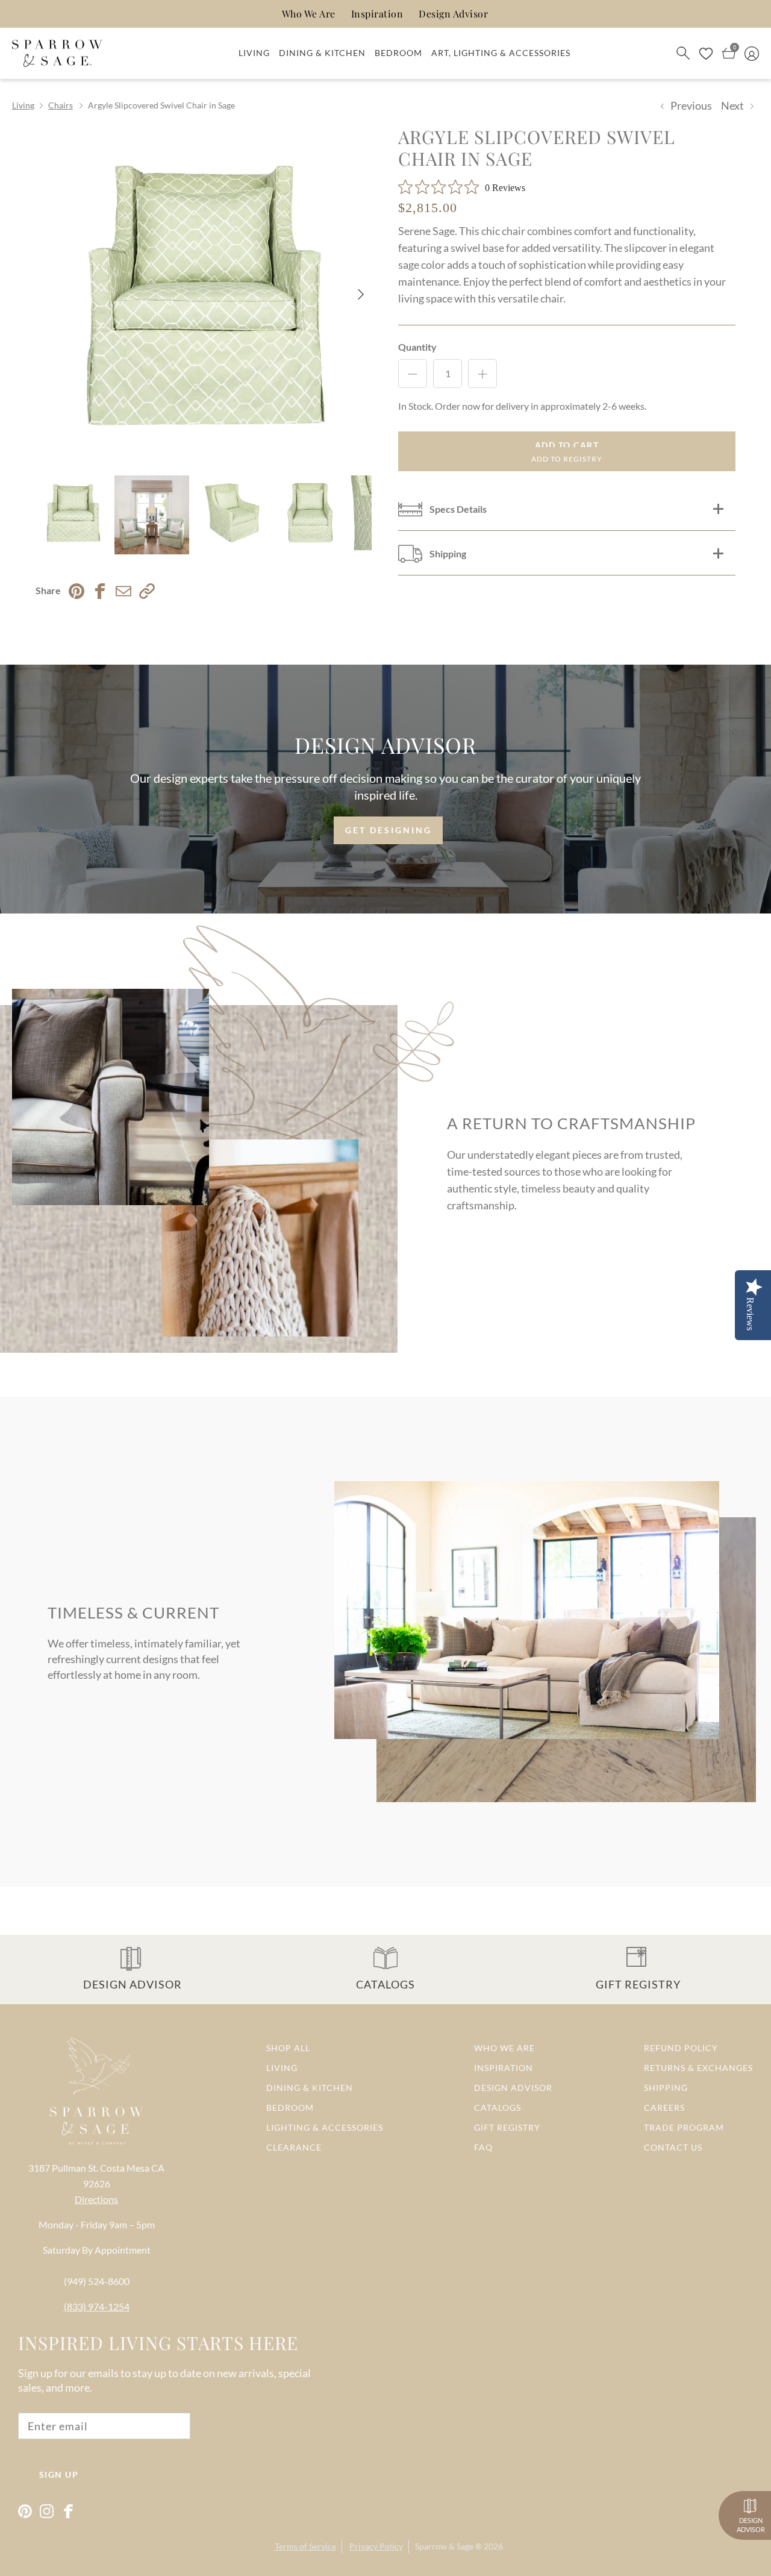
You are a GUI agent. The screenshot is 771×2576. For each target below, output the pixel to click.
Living (254, 53)
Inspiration (377, 14)
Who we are (504, 2048)
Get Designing (389, 830)
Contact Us (673, 2147)
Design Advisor (453, 14)
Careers (664, 2107)
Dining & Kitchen (322, 53)
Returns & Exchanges (698, 2068)
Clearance (294, 2147)
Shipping (666, 2088)
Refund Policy (681, 2048)
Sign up (59, 2474)
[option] (204, 294)
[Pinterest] (25, 2511)
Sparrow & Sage (444, 2546)
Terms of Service (305, 2546)
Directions (96, 2199)
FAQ (483, 2147)
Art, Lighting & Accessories (501, 53)
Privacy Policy (376, 2546)
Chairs (61, 105)
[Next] (361, 294)
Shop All (288, 2048)
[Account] (752, 53)
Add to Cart (567, 445)
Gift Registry (507, 2127)
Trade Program (684, 2127)
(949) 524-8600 (97, 2281)
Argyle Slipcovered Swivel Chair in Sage (161, 105)
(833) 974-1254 (97, 2306)
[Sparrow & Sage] (57, 54)
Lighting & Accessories (325, 2127)
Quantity (417, 347)
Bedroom (398, 53)
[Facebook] (68, 2511)
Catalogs (498, 2107)
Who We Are (309, 14)
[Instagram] (47, 2511)
